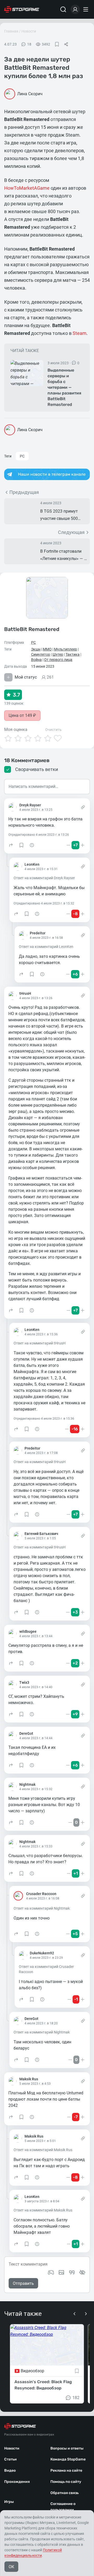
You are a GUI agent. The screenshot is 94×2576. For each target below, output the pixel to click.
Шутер (58, 654)
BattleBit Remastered (32, 629)
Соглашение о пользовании (63, 2507)
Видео (10, 2470)
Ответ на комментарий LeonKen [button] (46, 947)
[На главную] (22, 9)
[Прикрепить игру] (51, 2272)
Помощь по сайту (66, 2482)
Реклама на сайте (66, 2470)
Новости (29, 31)
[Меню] (86, 9)
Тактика (73, 654)
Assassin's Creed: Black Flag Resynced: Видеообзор (43, 2385)
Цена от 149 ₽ (22, 715)
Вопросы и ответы (67, 2448)
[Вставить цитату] (72, 2272)
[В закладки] (57, 44)
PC (22, 456)
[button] (11, 845)
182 (76, 2398)
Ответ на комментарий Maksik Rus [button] (43, 2150)
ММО (47, 649)
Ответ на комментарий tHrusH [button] (40, 1343)
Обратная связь (64, 2493)
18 (29, 44)
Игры (9, 2502)
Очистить (53, 730)
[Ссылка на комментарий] (83, 807)
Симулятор (41, 654)
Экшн (36, 649)
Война (36, 660)
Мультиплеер (66, 649)
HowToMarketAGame (27, 188)
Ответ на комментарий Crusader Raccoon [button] (46, 1969)
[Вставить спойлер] (82, 2272)
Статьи (10, 2459)
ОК (11, 2567)
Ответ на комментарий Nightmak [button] (42, 1908)
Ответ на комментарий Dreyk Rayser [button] (44, 878)
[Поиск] (63, 9)
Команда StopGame (68, 2459)
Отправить (23, 2283)
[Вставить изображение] (61, 2272)
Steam (80, 333)
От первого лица (58, 660)
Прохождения (17, 2482)
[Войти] (75, 9)
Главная (11, 31)
